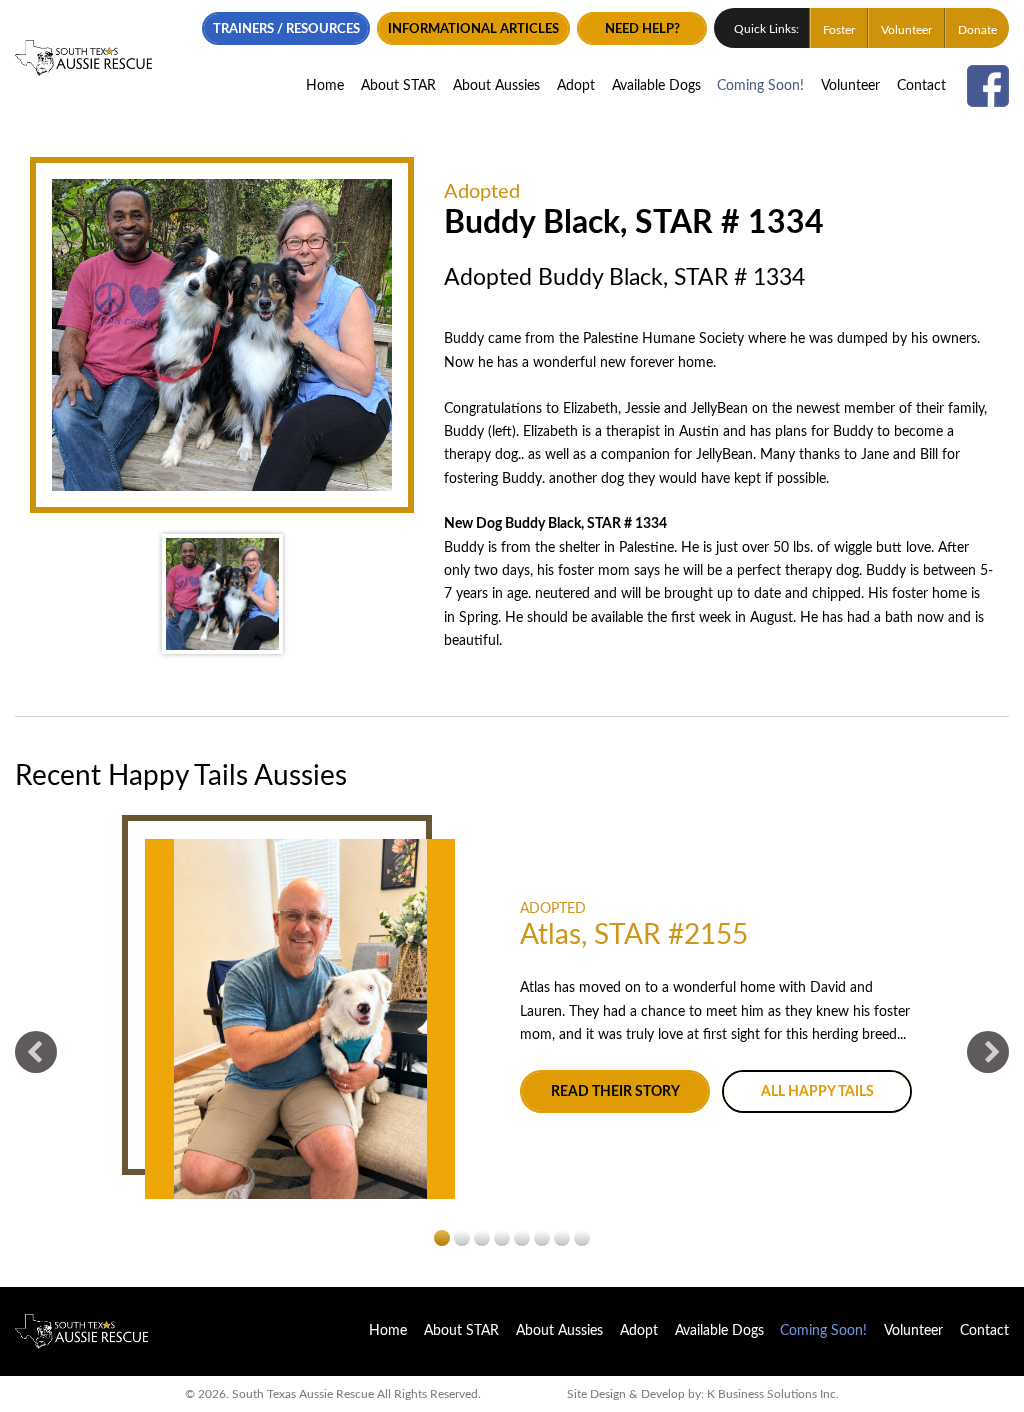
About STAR (398, 86)
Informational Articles (473, 29)
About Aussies (496, 86)
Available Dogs (656, 86)
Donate (977, 30)
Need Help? (642, 29)
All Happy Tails (817, 1092)
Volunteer (906, 30)
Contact (921, 86)
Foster (839, 30)
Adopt (576, 86)
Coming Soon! (760, 86)
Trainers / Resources (286, 29)
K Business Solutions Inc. (773, 1394)
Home (325, 86)
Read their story (615, 1092)
